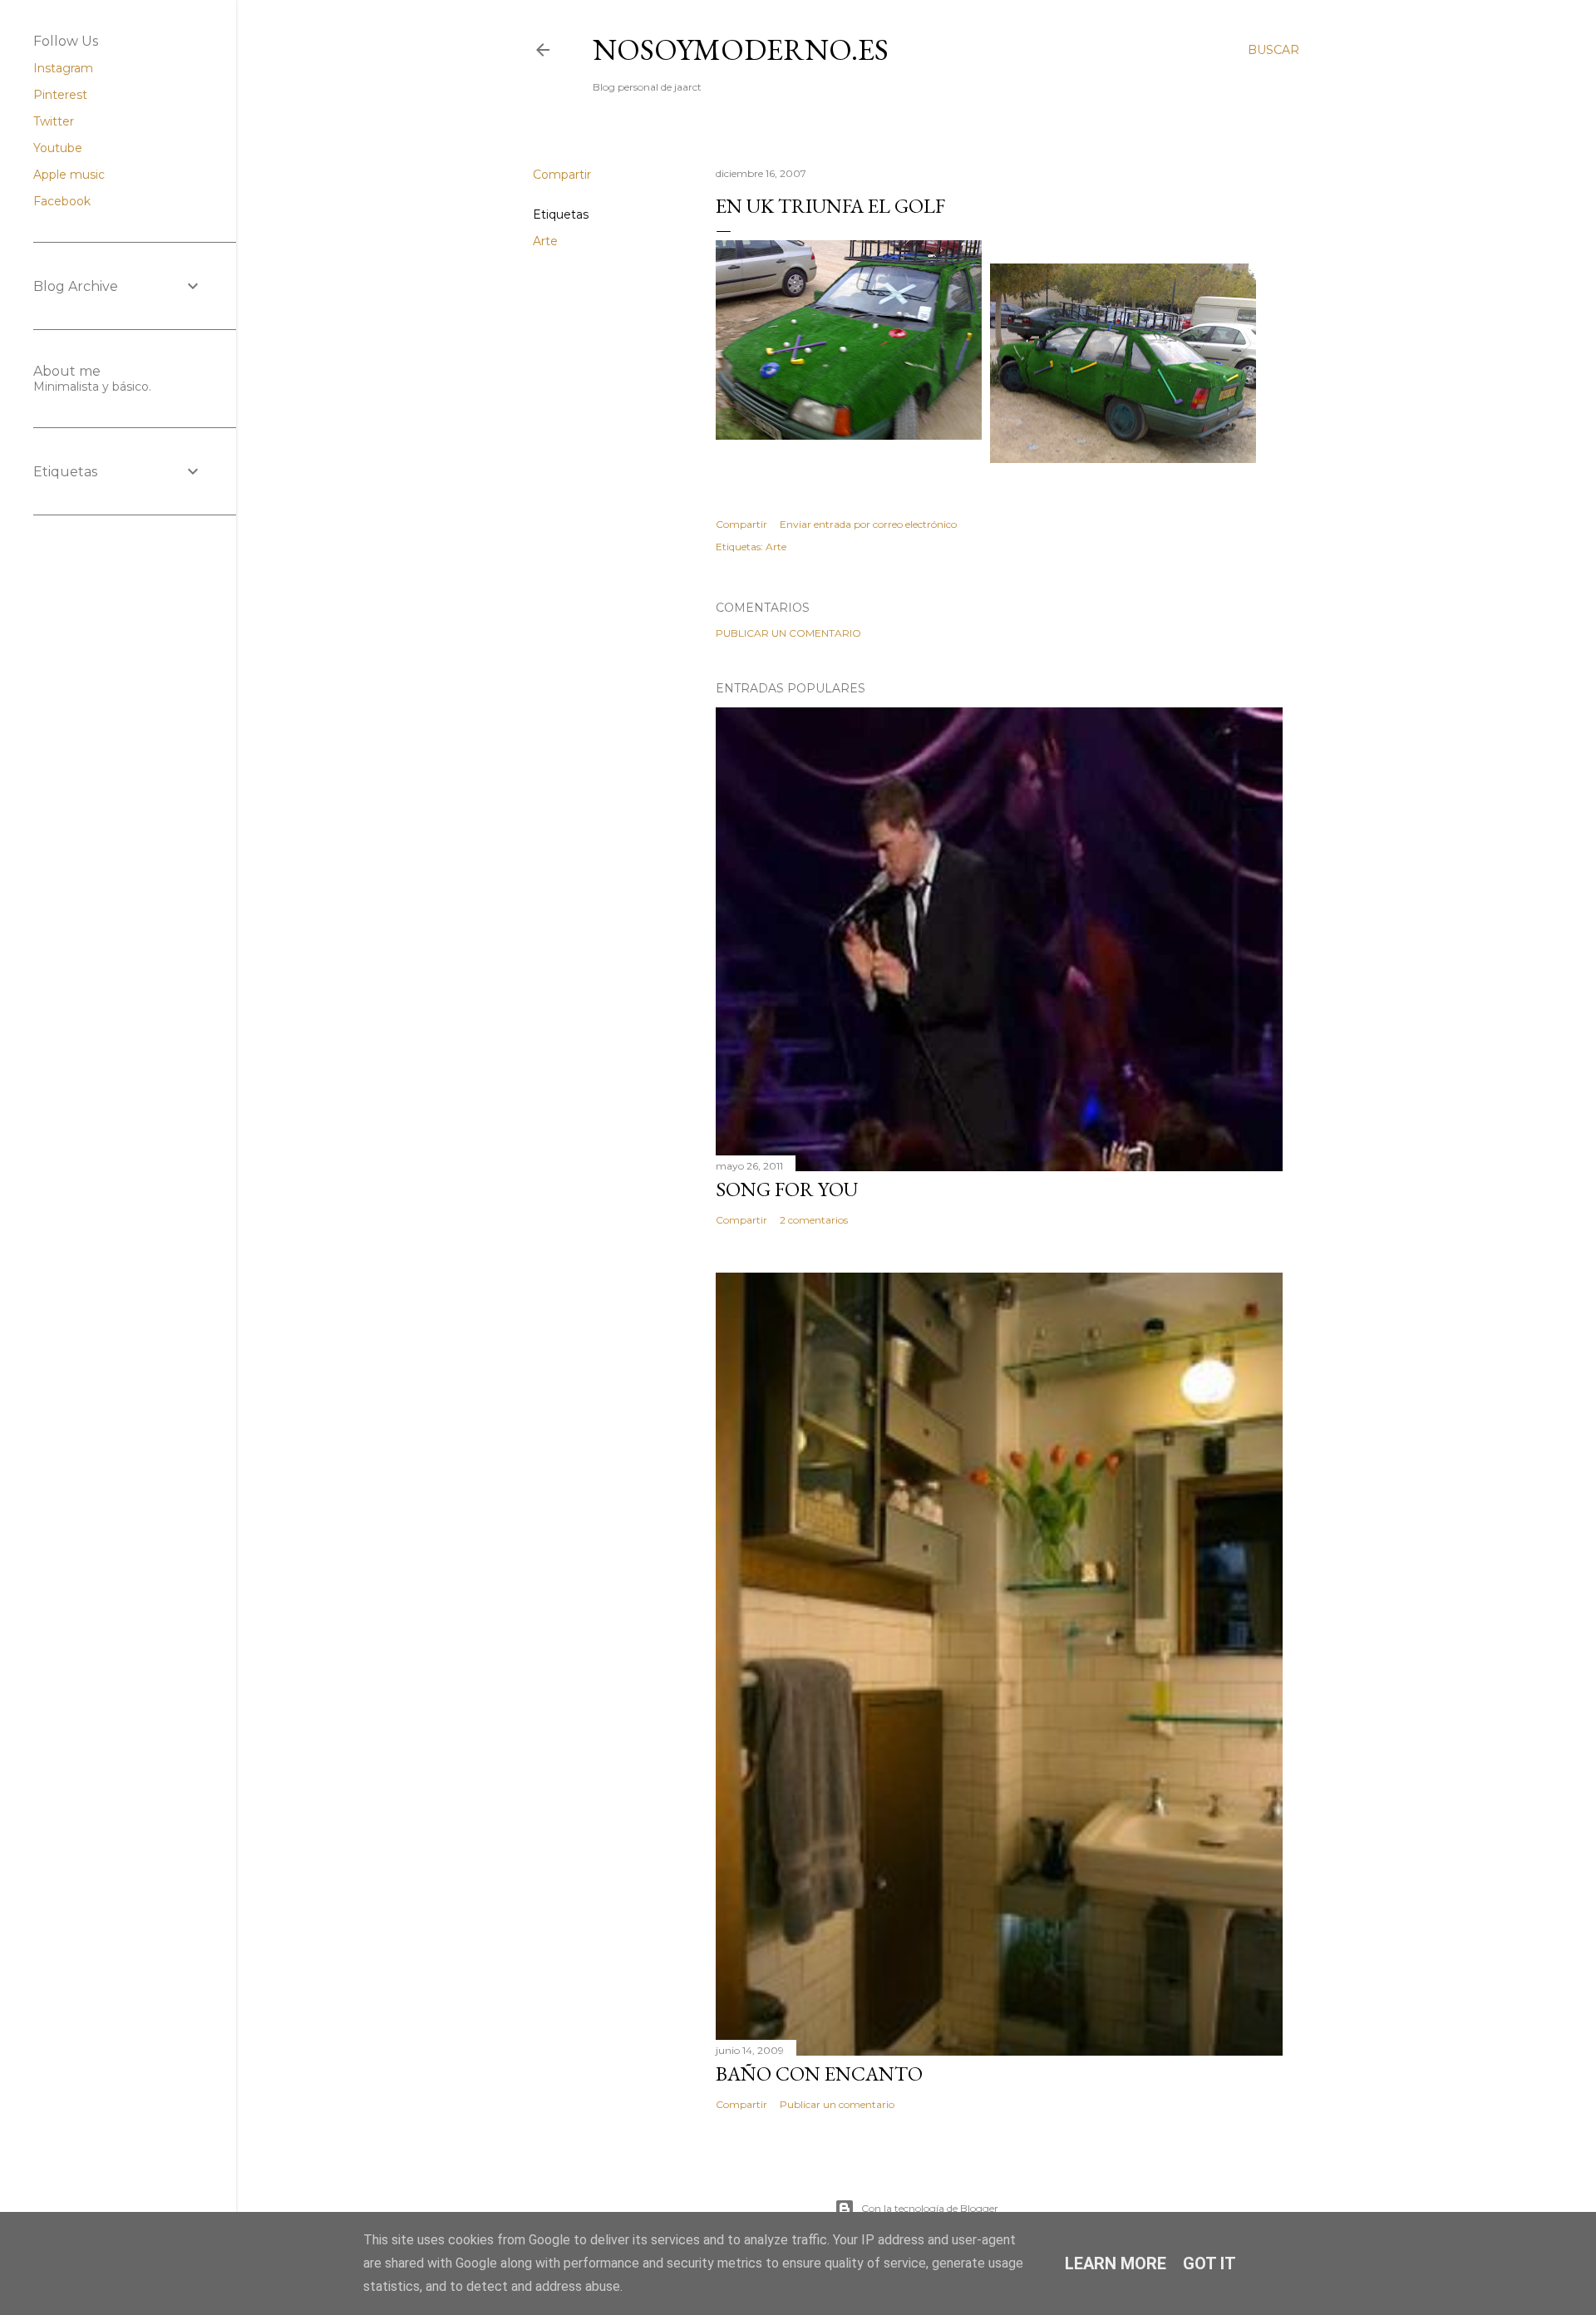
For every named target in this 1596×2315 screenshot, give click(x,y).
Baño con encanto (819, 2074)
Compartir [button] (562, 175)
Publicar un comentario (788, 633)
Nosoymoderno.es (741, 49)
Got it (1209, 2263)
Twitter (54, 121)
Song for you (787, 1189)
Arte (545, 241)
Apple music (69, 175)
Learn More (1116, 2263)
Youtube (58, 148)
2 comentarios (814, 1220)
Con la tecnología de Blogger (930, 2208)
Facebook (62, 201)
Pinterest (60, 95)
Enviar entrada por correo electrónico (868, 524)
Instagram (63, 68)
